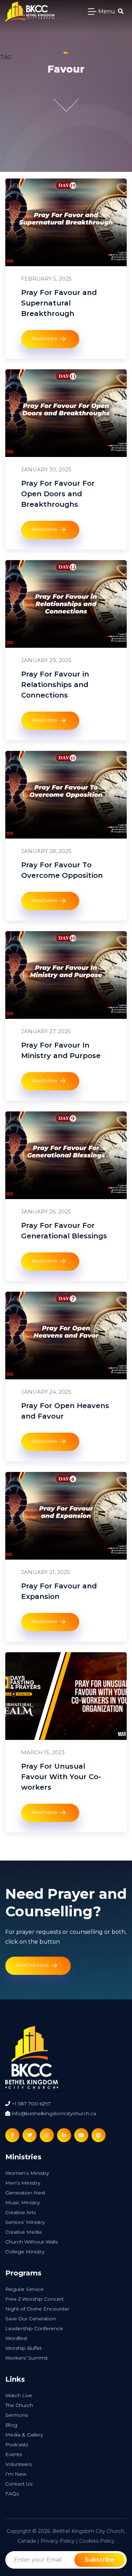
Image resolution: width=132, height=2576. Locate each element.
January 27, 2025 (46, 1031)
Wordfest (16, 2338)
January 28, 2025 (46, 851)
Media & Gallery (24, 2435)
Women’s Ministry (27, 2173)
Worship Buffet (24, 2348)
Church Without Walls (32, 2242)
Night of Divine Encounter (37, 2309)
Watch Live (19, 2395)
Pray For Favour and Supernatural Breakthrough (59, 303)
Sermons (17, 2415)
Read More (45, 338)
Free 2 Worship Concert (34, 2299)
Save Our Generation (31, 2319)
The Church (19, 2405)
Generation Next (25, 2193)
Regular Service (24, 2289)
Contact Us (19, 2484)
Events (14, 2454)
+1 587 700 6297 (30, 2104)
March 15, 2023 (43, 1752)
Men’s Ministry (23, 2183)
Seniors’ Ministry (25, 2222)
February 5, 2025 (46, 279)
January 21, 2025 (46, 1572)
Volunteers (18, 2464)
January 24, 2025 (46, 1392)
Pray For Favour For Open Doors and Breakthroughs (58, 494)
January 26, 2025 (46, 1212)
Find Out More (32, 1965)
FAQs (12, 2494)
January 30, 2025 (46, 469)
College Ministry (25, 2252)
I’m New (16, 2474)
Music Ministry (23, 2202)
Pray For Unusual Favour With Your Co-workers (61, 1777)
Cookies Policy (97, 2541)
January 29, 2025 (46, 660)
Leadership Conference (34, 2328)
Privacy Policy (58, 2541)
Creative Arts (21, 2212)
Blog (11, 2425)
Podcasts (17, 2444)
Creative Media (23, 2232)
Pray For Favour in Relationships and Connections (55, 685)
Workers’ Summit (27, 2358)
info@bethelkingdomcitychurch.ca (54, 2113)
